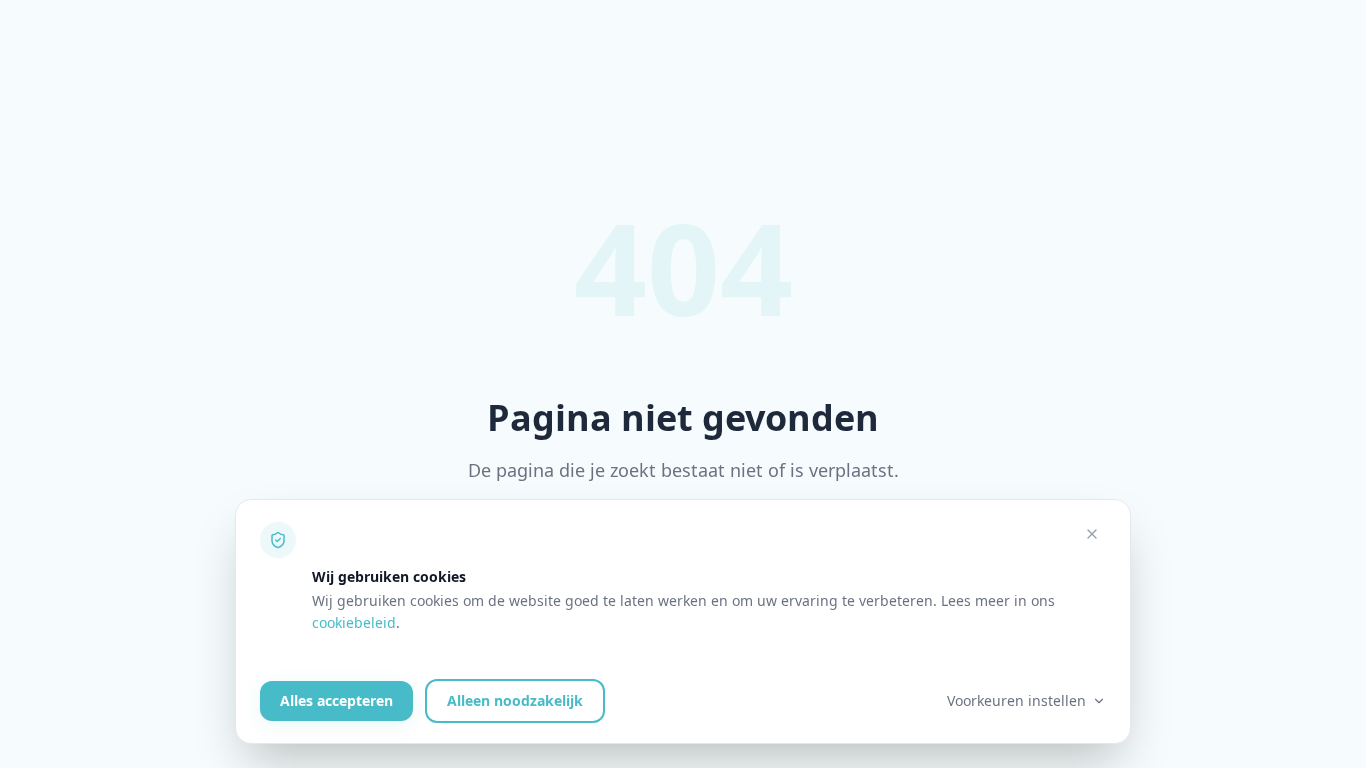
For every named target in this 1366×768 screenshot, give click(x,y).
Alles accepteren (336, 700)
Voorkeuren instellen (1016, 700)
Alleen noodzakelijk (515, 700)
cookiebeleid (354, 622)
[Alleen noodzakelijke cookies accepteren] (1092, 534)
